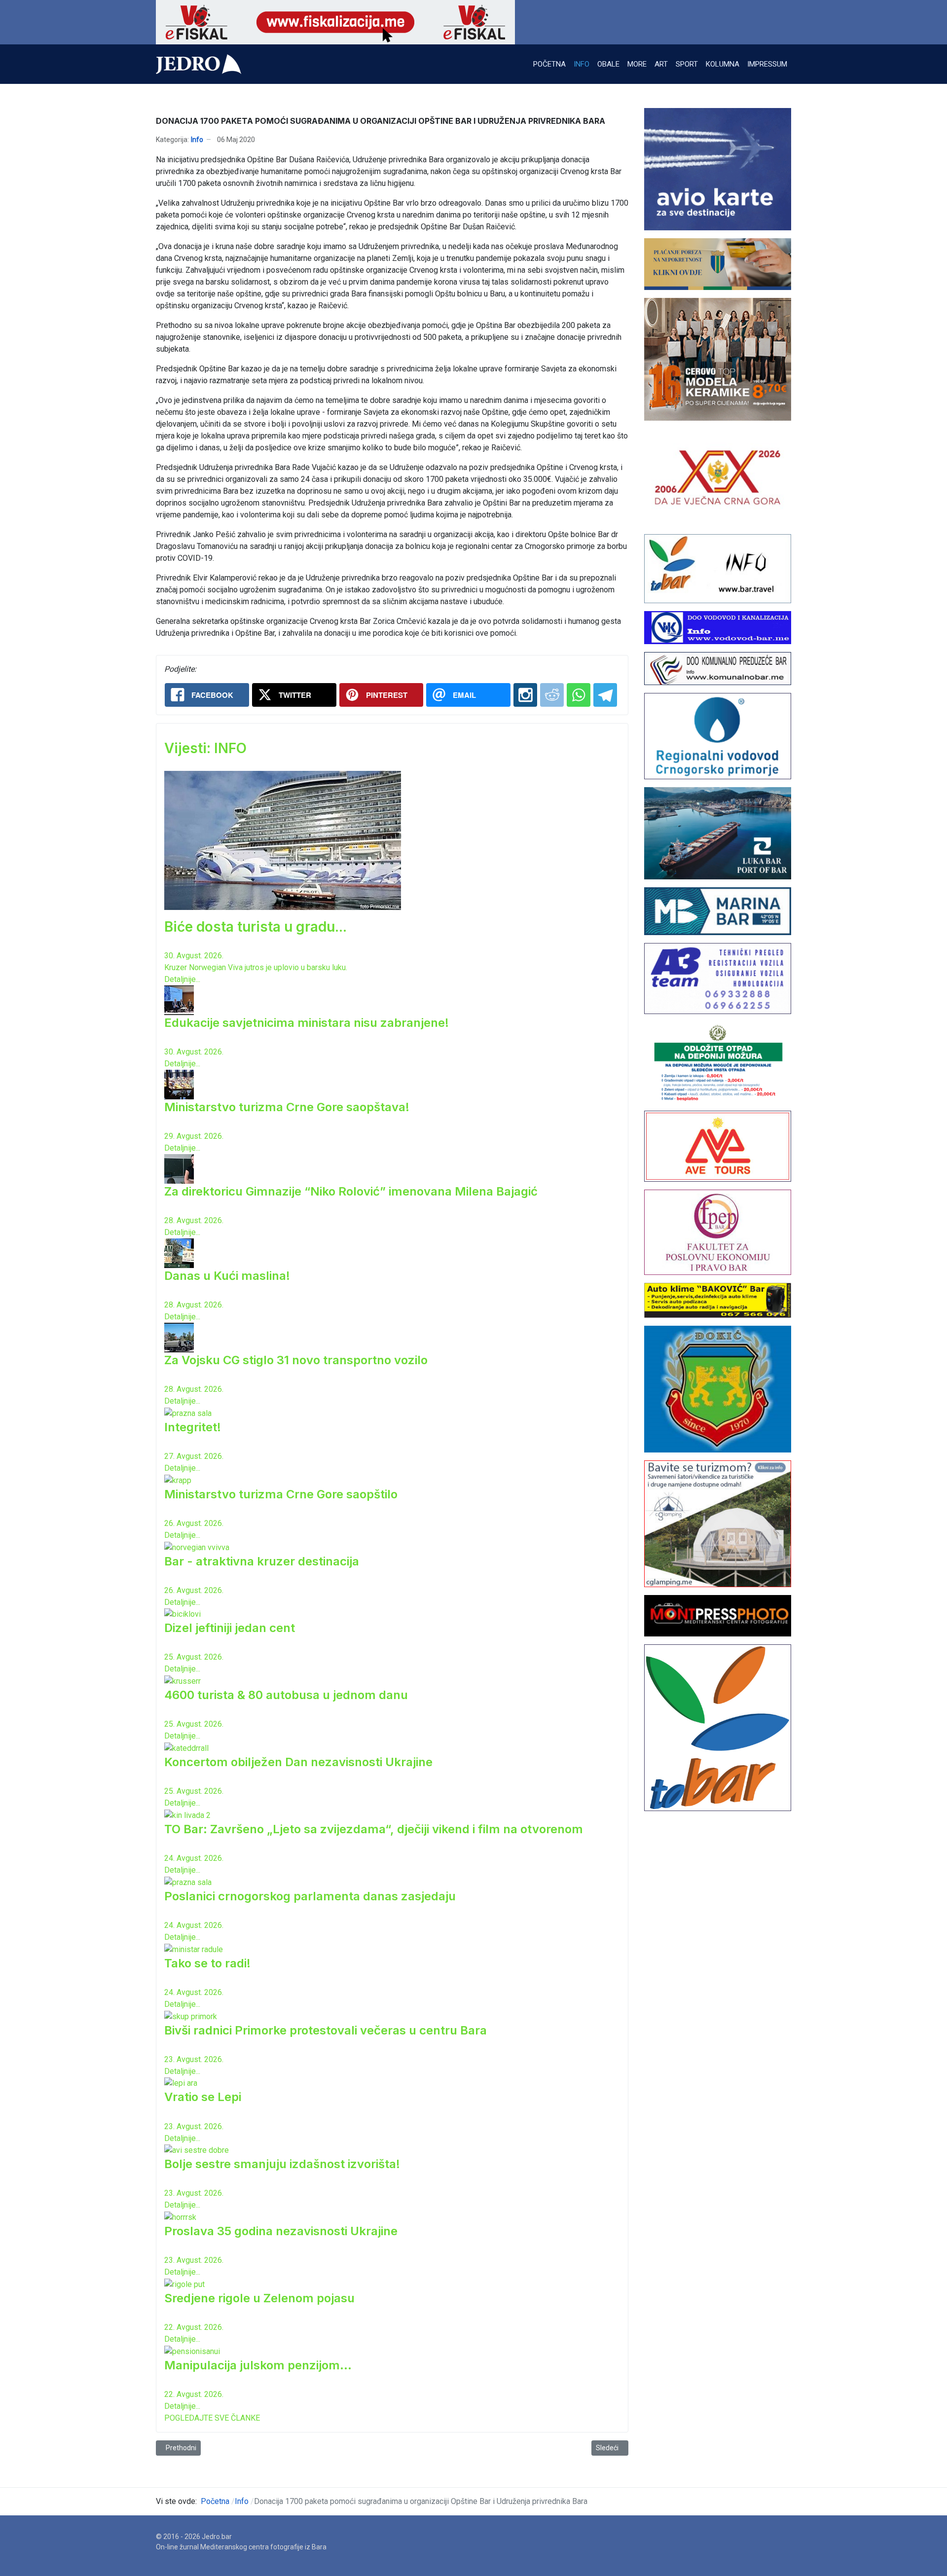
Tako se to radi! (207, 1963)
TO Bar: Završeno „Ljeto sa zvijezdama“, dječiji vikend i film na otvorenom (374, 1829)
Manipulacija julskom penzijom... (258, 2365)
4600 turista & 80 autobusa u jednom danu (286, 1695)
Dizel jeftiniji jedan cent (230, 1628)
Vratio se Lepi (203, 2097)
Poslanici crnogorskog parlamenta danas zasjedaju (310, 1896)
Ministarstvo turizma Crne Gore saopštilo (281, 1494)
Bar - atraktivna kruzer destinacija (262, 1561)
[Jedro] (199, 64)
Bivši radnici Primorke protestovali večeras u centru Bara (326, 2030)
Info (197, 140)
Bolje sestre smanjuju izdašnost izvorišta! (282, 2164)
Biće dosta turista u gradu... (255, 927)
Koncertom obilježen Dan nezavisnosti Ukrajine (298, 1762)
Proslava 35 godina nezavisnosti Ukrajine (281, 2231)
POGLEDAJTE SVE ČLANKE (212, 2418)
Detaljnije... (182, 979)
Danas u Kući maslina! (227, 1276)
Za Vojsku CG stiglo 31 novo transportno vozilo (296, 1360)
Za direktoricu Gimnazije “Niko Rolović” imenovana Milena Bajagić (351, 1191)
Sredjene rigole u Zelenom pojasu (259, 2298)
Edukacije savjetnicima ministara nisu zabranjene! (307, 1023)
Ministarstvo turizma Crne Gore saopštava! (287, 1107)
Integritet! (193, 1427)
